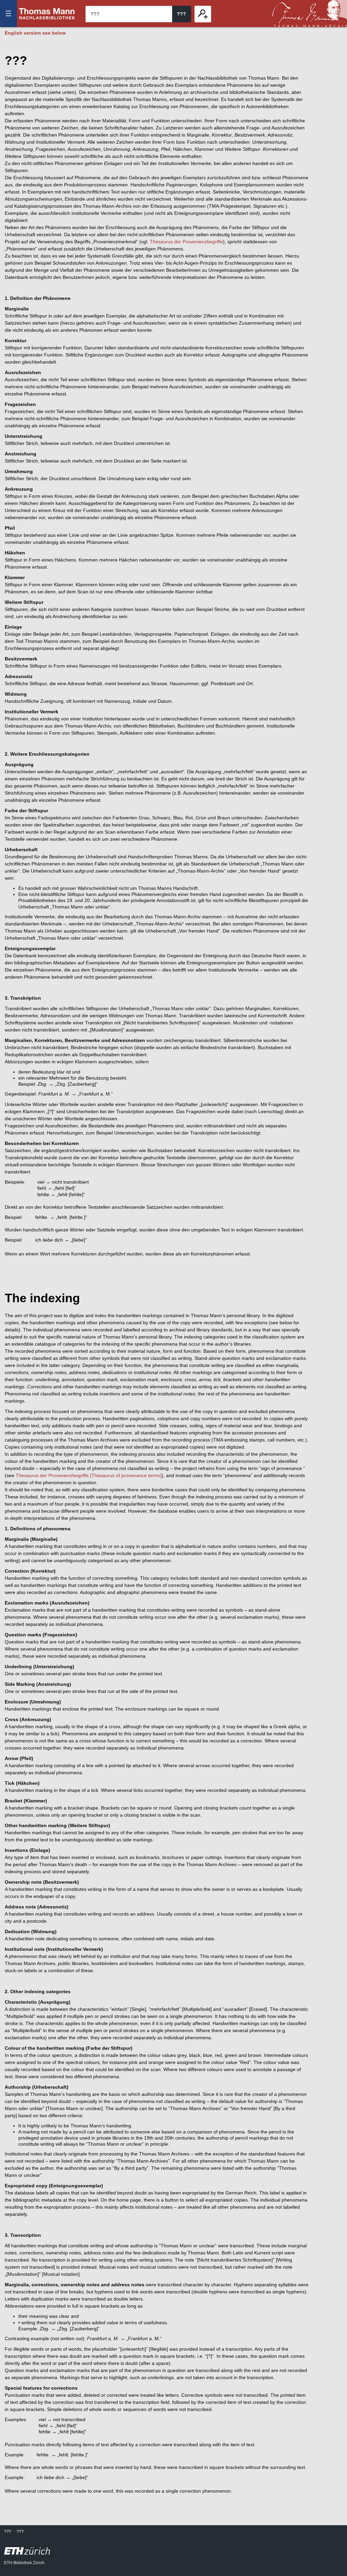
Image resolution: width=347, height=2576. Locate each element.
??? (47, 14)
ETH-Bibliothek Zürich (24, 2563)
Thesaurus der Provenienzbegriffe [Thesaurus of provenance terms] (89, 1475)
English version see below (35, 33)
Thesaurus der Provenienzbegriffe (186, 242)
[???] (203, 14)
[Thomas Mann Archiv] (310, 14)
